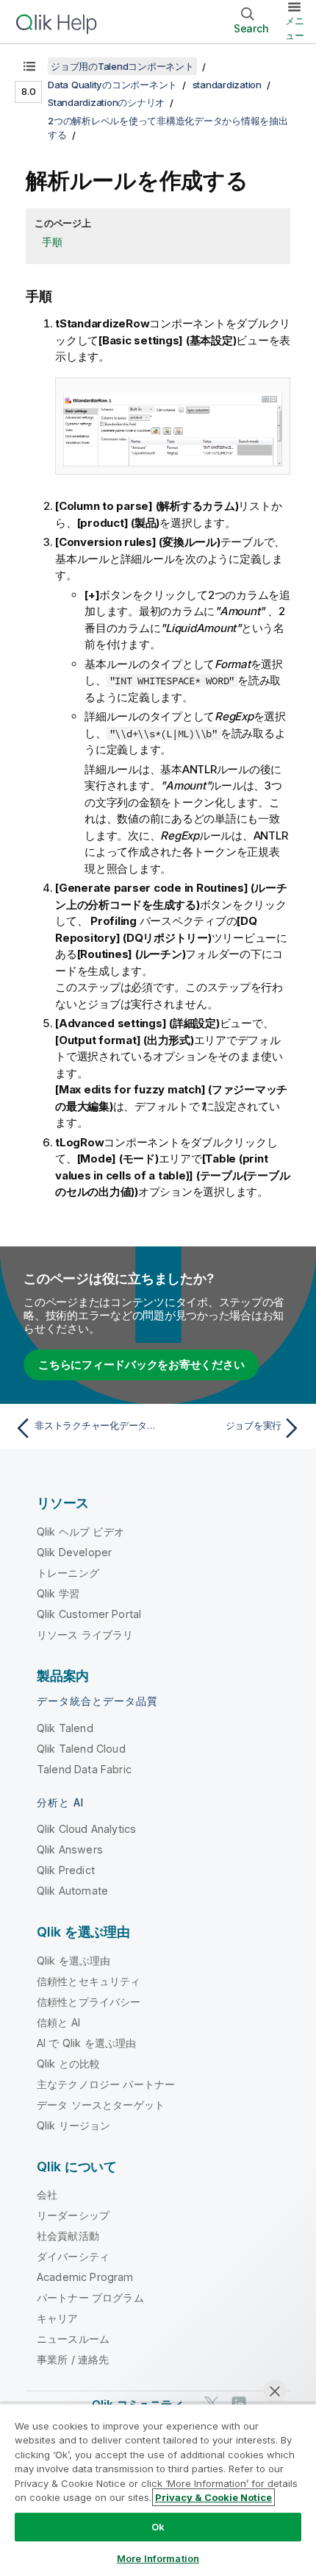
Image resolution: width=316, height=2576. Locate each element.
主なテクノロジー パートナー (106, 2084)
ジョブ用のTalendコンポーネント (122, 66)
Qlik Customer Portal (89, 1614)
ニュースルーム (73, 2339)
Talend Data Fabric (84, 1769)
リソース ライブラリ (85, 1635)
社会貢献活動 (68, 2236)
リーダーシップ (73, 2215)
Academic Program (85, 2277)
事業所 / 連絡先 (73, 2359)
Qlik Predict (66, 1870)
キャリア (58, 2318)
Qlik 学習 (58, 1593)
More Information (158, 2558)
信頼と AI (58, 2022)
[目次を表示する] (29, 66)
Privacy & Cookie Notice (213, 2497)
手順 (52, 242)
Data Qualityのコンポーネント (112, 85)
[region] (158, 2490)
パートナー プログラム (90, 2298)
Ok (158, 2527)
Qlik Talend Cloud (81, 1749)
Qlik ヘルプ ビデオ (80, 1532)
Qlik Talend (65, 1728)
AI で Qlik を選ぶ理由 (86, 2043)
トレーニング (68, 1573)
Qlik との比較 (68, 2064)
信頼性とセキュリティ (89, 1981)
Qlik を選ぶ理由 (74, 1961)
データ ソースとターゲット (101, 2105)
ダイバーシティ (73, 2256)
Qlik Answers (70, 1849)
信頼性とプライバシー (89, 2002)
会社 (47, 2194)
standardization (227, 85)
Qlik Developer (74, 1552)
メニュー (295, 28)
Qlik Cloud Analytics (86, 1829)
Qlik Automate (72, 1891)
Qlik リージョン (74, 2125)
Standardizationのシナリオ (106, 102)
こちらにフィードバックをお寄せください (141, 1365)
